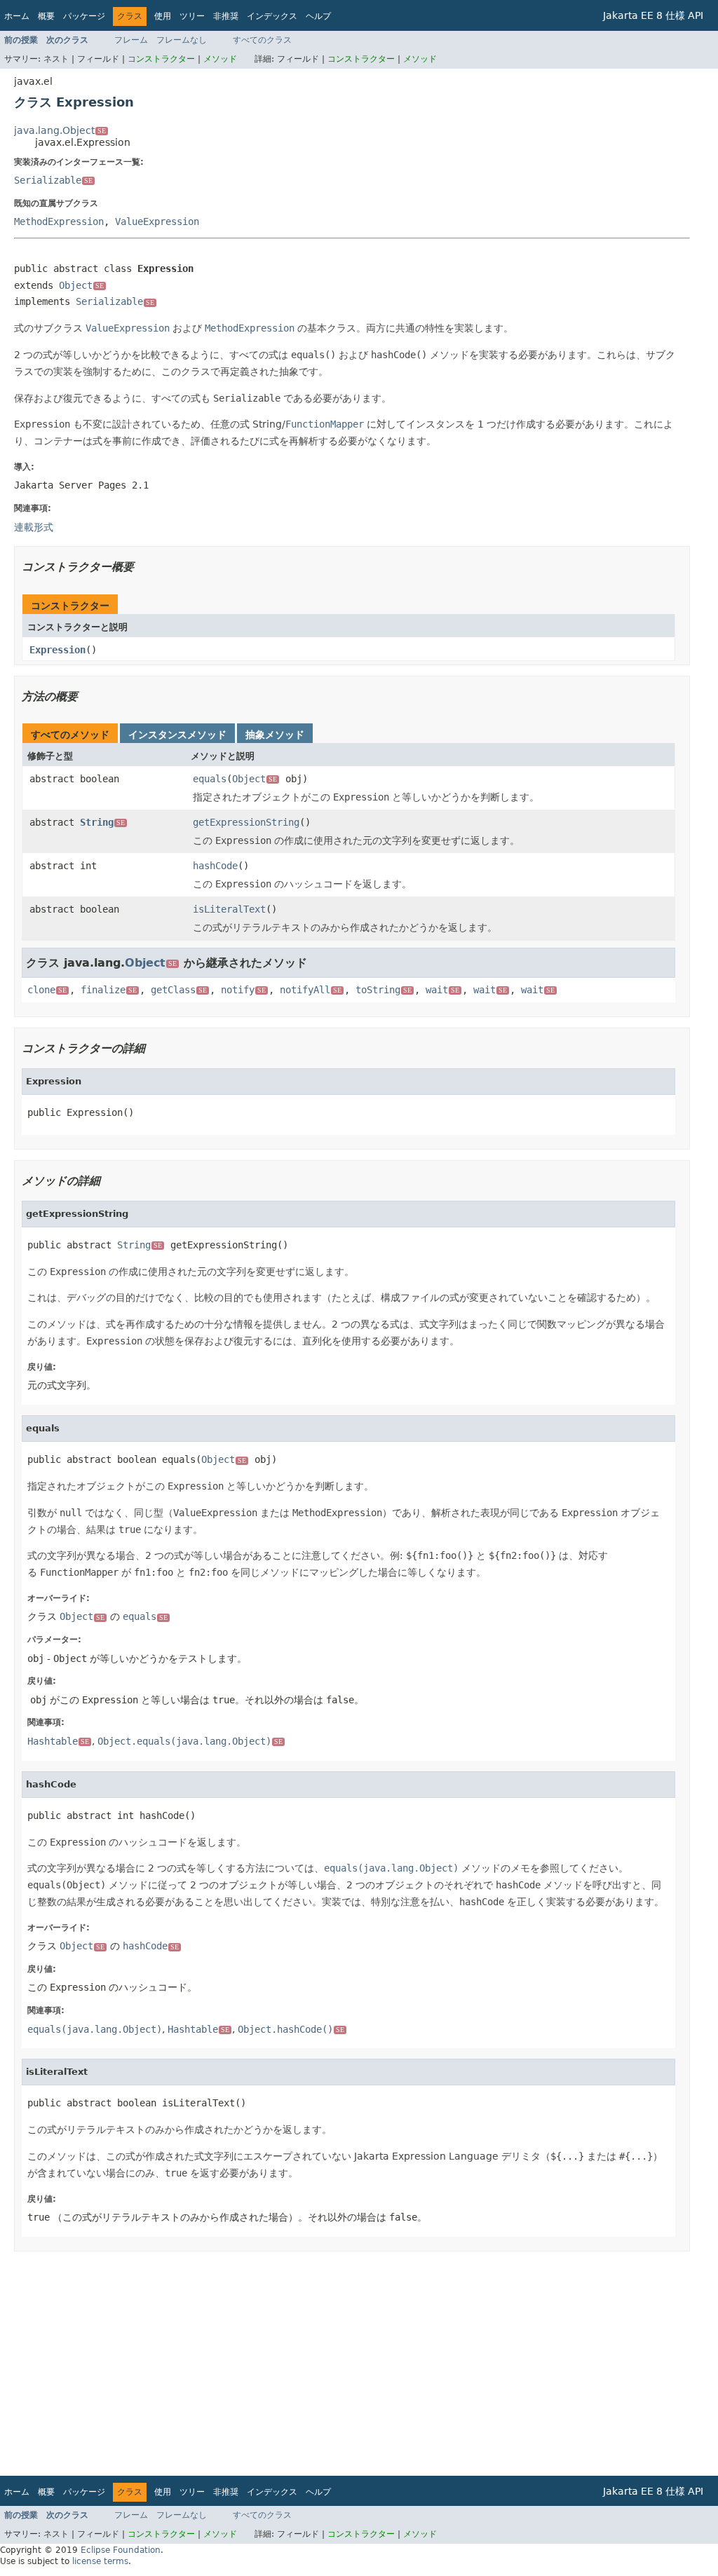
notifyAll (311, 990)
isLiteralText (229, 909)
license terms (100, 2561)
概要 (46, 16)
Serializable (53, 180)
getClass (179, 990)
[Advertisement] (352, 2364)
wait (442, 990)
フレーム (131, 40)
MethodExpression (59, 222)
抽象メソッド (275, 735)
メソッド (220, 59)
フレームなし (182, 40)
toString (384, 990)
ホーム (17, 16)
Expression (57, 650)
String (102, 822)
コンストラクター (161, 59)
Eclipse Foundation (121, 2550)
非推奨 (226, 16)
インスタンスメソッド (177, 735)
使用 (163, 16)
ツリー (192, 16)
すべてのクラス (262, 40)
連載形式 (34, 527)
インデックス (272, 16)
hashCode (215, 866)
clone (47, 990)
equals (210, 779)
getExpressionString (246, 822)
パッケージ (84, 16)
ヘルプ (318, 16)
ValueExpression (157, 222)
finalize (109, 990)
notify (243, 990)
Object (81, 285)
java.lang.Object (60, 130)
